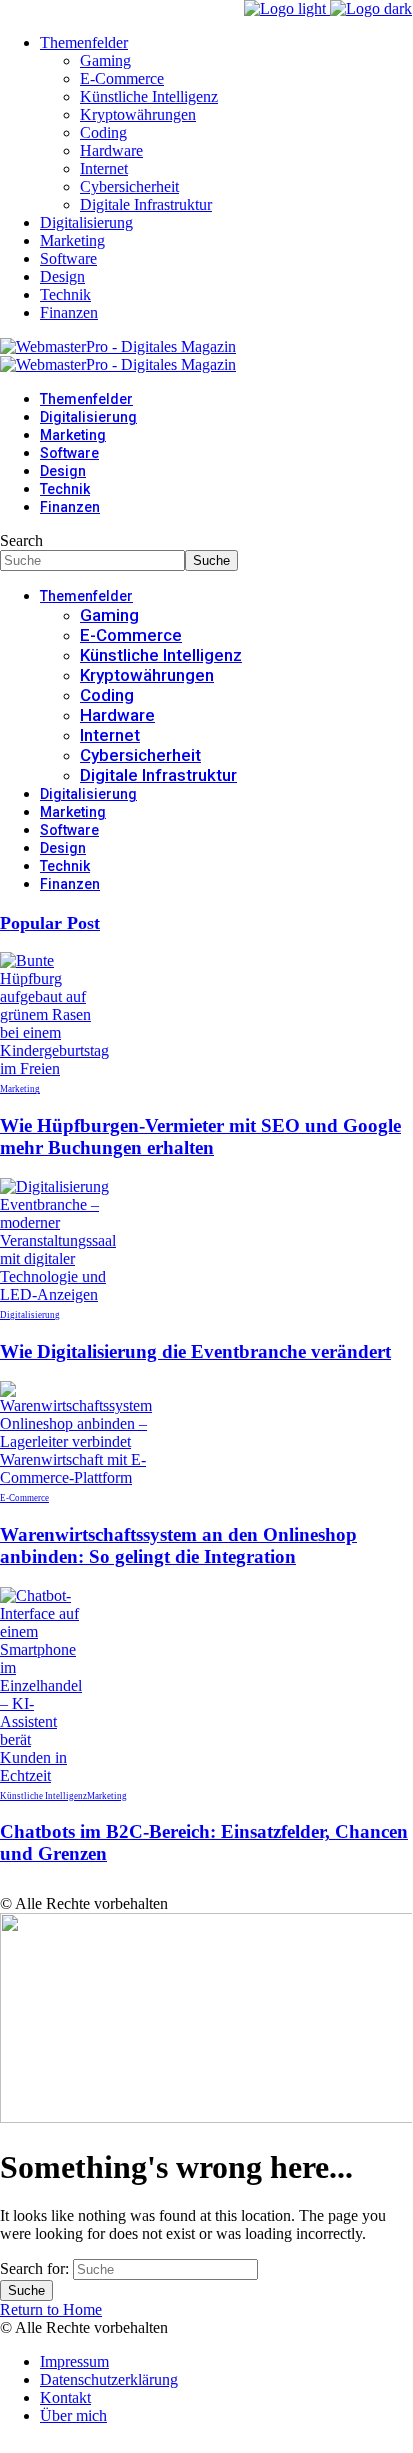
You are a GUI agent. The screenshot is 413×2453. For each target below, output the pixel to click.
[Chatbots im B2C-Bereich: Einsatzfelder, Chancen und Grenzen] (41, 1775)
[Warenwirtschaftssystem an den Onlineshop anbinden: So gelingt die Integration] (76, 1477)
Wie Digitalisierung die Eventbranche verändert (195, 1351)
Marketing (20, 1089)
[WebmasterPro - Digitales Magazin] (118, 355)
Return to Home (51, 2309)
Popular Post (50, 923)
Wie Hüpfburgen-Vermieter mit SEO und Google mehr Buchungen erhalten (200, 1136)
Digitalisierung (30, 1315)
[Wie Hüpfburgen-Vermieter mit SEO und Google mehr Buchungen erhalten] (54, 1068)
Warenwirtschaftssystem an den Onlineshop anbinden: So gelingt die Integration (178, 1545)
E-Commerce (24, 1498)
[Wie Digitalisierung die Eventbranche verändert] (58, 1294)
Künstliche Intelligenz (43, 1796)
